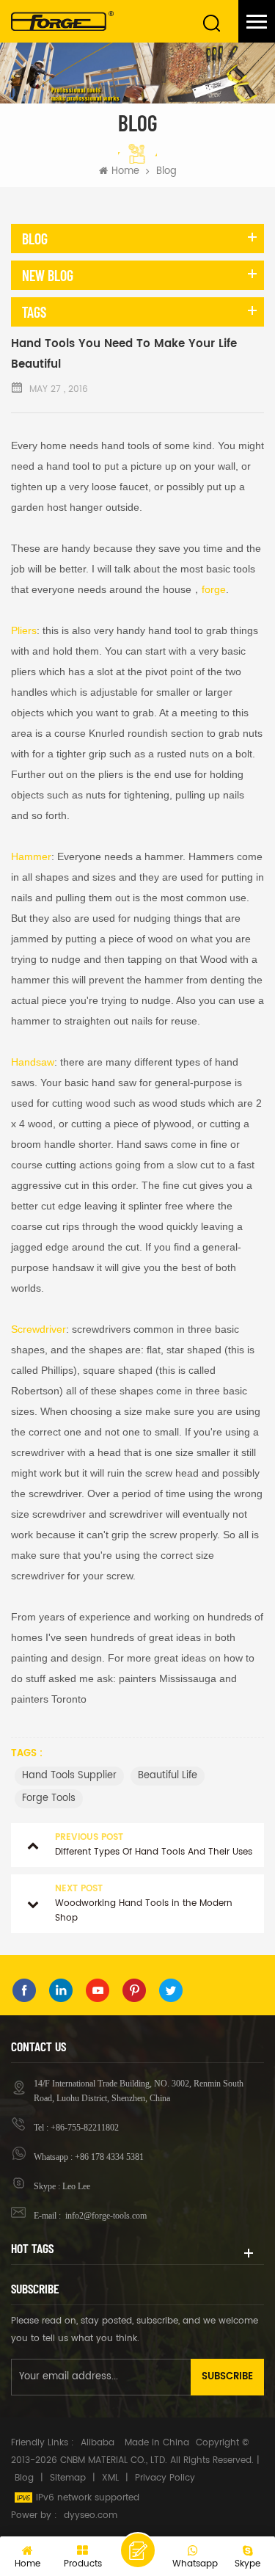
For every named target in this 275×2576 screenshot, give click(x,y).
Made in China (157, 2443)
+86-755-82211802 (85, 2128)
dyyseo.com (91, 2515)
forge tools (49, 1798)
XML (110, 2478)
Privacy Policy (165, 2478)
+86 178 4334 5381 (109, 2157)
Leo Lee (76, 2186)
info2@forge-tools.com (105, 2216)
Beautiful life (168, 1776)
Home (125, 172)
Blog (24, 2478)
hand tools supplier (69, 1776)
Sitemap (68, 2478)
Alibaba (98, 2443)
